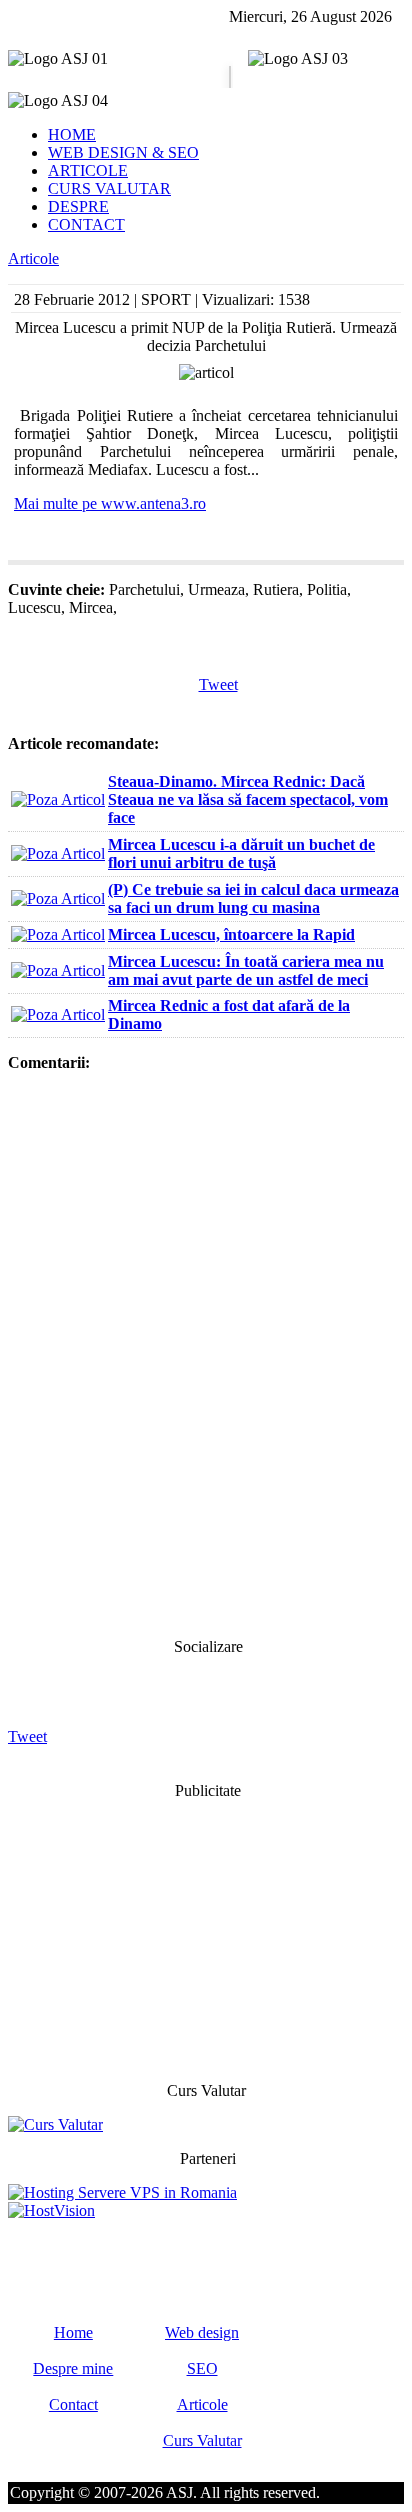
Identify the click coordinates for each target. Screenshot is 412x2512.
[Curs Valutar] (55, 2124)
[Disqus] (206, 1353)
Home (73, 2332)
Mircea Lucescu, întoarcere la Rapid (231, 934)
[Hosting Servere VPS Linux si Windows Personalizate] (122, 2192)
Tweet (218, 684)
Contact (73, 2404)
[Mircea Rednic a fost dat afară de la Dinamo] (58, 1014)
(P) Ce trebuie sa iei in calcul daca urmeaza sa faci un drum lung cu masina (253, 898)
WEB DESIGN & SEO (123, 152)
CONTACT (86, 224)
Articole (33, 258)
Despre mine (73, 2368)
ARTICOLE (88, 170)
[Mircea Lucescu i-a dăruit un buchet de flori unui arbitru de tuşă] (58, 853)
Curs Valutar (202, 2440)
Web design (202, 2332)
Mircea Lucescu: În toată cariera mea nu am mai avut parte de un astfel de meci (246, 970)
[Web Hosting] (51, 2210)
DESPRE (78, 206)
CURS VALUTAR (109, 188)
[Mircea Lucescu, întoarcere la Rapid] (58, 934)
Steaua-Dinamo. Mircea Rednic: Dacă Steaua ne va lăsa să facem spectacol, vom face (248, 799)
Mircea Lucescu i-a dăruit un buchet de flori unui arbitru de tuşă (241, 853)
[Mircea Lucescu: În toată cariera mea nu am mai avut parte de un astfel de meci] (58, 970)
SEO (202, 2368)
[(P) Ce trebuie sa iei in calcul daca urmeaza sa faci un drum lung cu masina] (58, 898)
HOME (72, 134)
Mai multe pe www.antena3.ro (110, 503)
